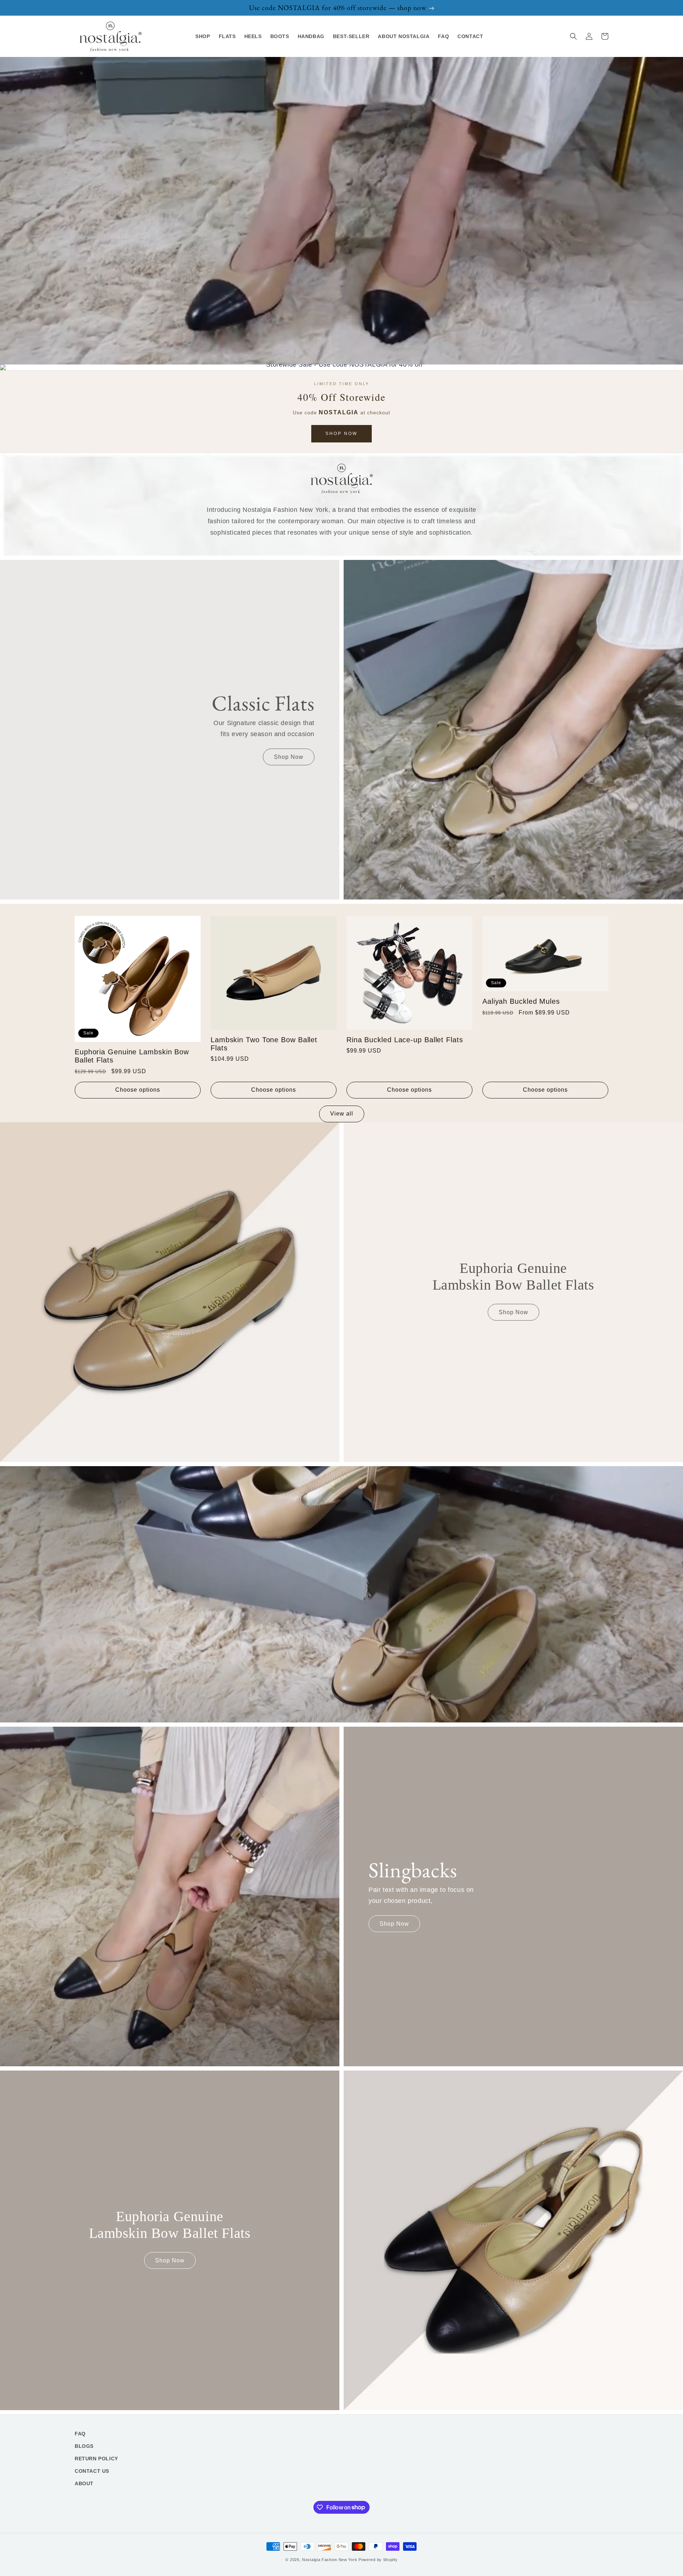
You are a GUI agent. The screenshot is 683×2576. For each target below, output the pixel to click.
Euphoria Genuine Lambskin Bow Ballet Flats (132, 1056)
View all (342, 1114)
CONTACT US (92, 2471)
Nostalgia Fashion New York (330, 2560)
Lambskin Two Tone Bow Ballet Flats (264, 1044)
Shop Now (341, 434)
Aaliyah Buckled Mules (521, 1001)
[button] (573, 36)
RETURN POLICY (96, 2459)
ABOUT (84, 2483)
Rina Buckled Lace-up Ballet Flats (405, 1040)
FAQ (80, 2434)
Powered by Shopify (378, 2560)
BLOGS (84, 2446)
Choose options (138, 1090)
